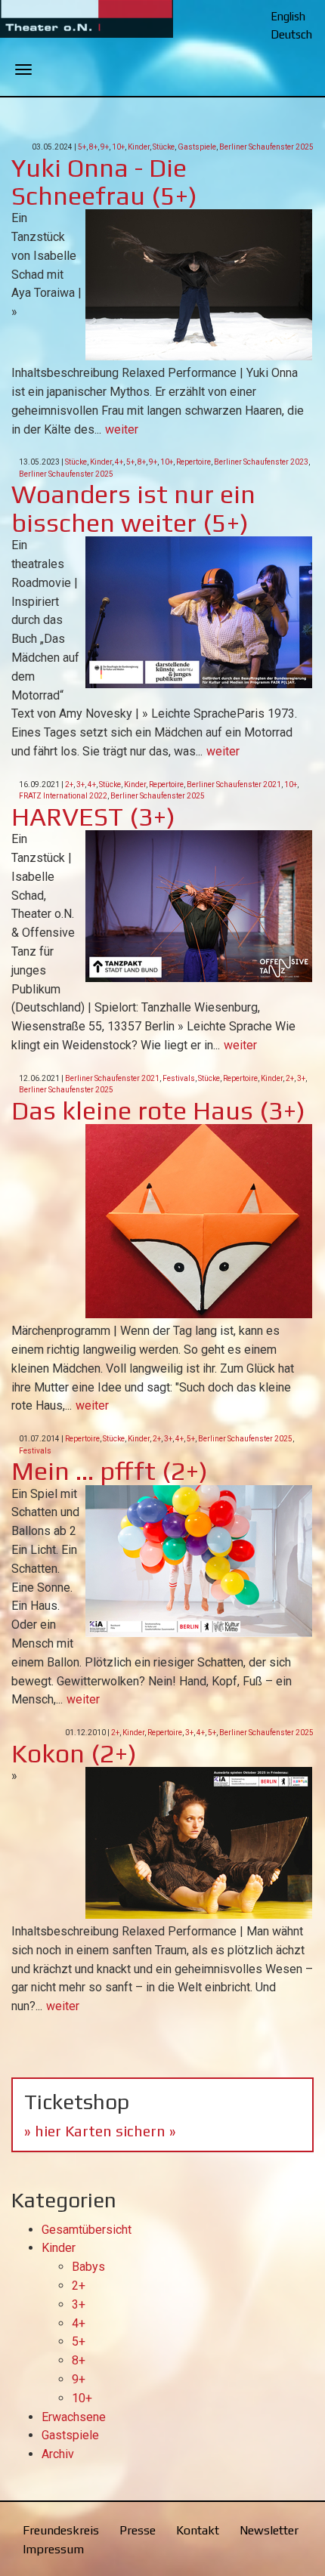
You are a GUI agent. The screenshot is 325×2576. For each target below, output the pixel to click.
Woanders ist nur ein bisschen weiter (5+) (133, 508)
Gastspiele (197, 147)
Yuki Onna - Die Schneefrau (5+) (104, 181)
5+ (82, 147)
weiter (122, 429)
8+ (93, 147)
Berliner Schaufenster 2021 (234, 785)
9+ (105, 147)
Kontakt (198, 2530)
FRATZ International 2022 (63, 796)
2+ (69, 785)
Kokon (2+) (74, 1753)
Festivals (179, 1078)
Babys (88, 2267)
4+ (119, 462)
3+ (80, 785)
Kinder (139, 147)
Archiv (58, 2454)
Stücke (164, 147)
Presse (138, 2530)
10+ (118, 147)
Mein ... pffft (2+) (110, 1470)
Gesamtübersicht (87, 2230)
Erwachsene (74, 2417)
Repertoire (193, 462)
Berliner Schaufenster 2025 (266, 147)
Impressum (53, 2549)
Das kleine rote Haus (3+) (158, 1110)
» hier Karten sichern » (100, 2131)
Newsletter (269, 2530)
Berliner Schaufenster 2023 (261, 462)
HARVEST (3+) (93, 816)
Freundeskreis (61, 2530)
